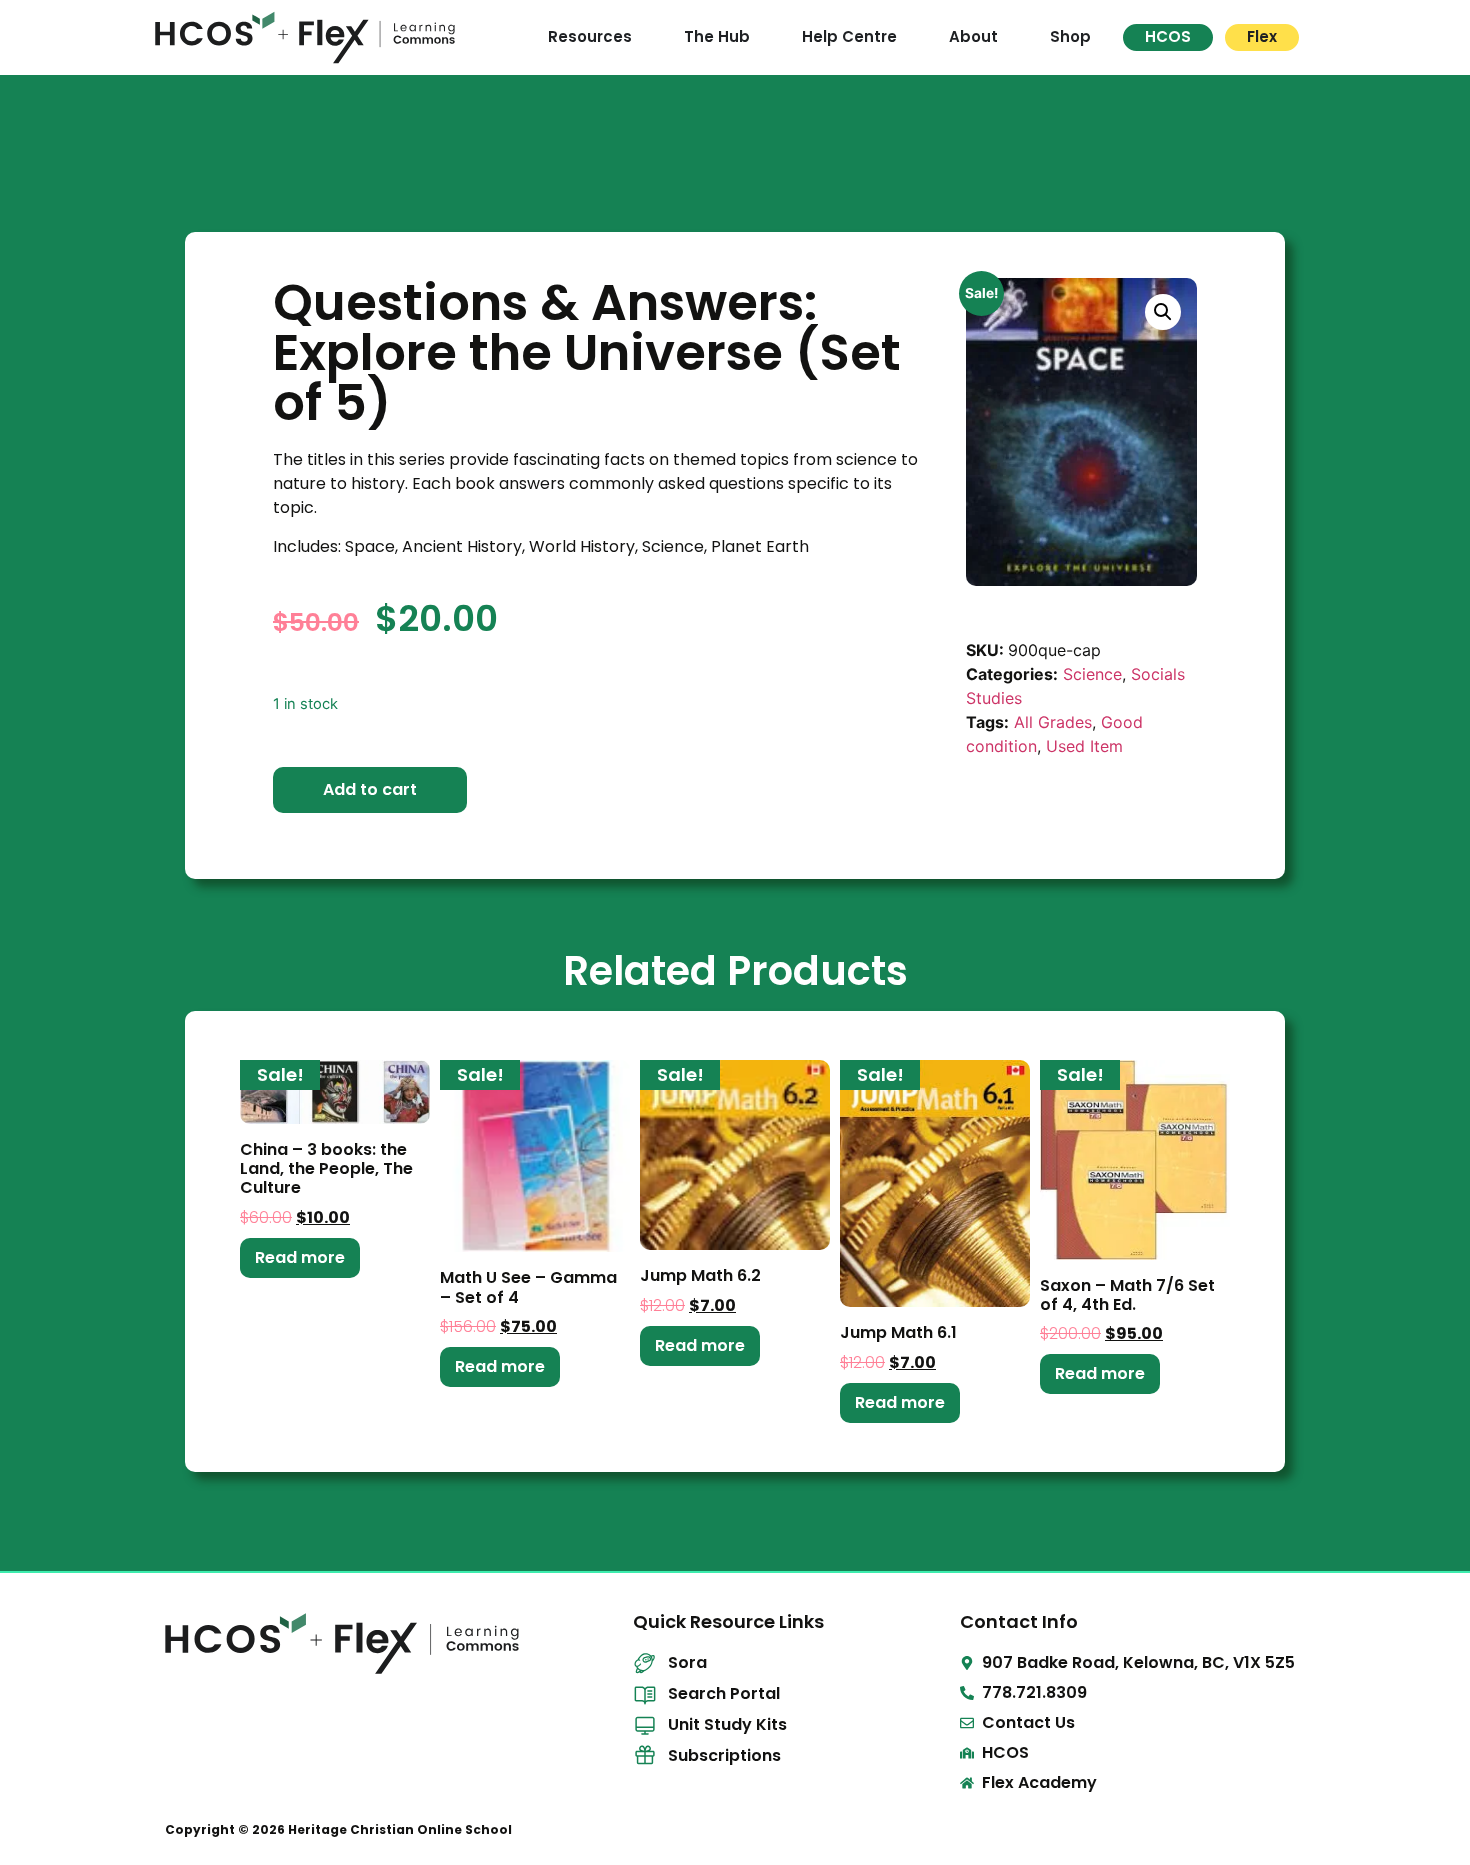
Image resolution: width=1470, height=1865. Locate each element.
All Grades (1053, 722)
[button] (1163, 312)
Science (1092, 674)
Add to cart (370, 789)
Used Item (1084, 746)
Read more (300, 1257)
